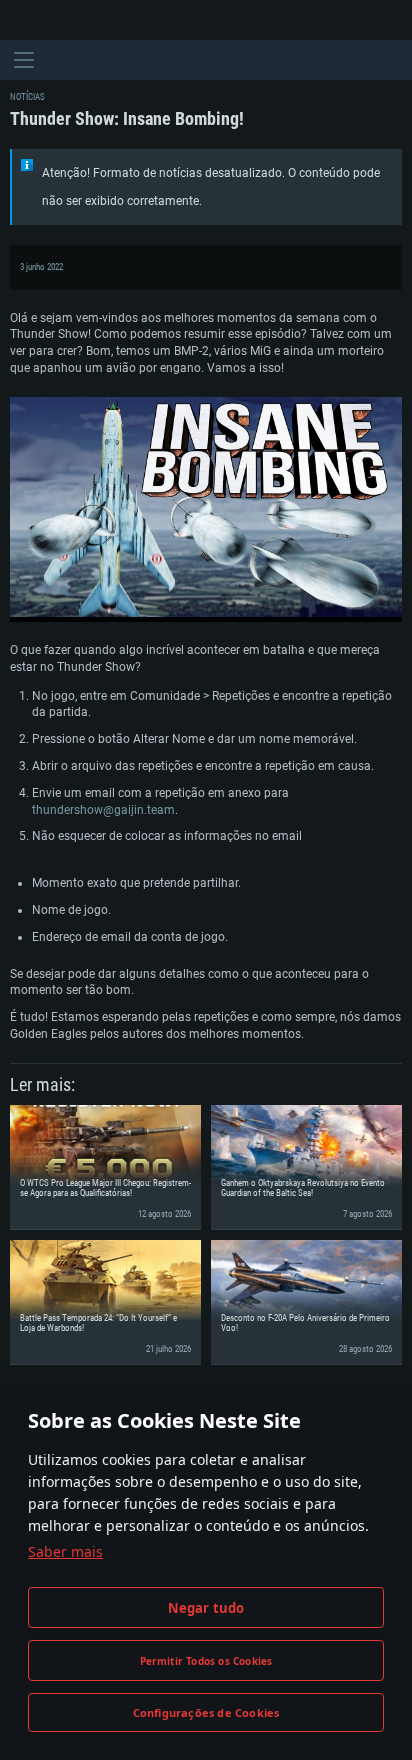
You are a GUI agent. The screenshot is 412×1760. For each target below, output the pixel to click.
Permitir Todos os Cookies (206, 1661)
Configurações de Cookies (206, 1712)
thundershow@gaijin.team (103, 810)
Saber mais (65, 1551)
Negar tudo (206, 1608)
